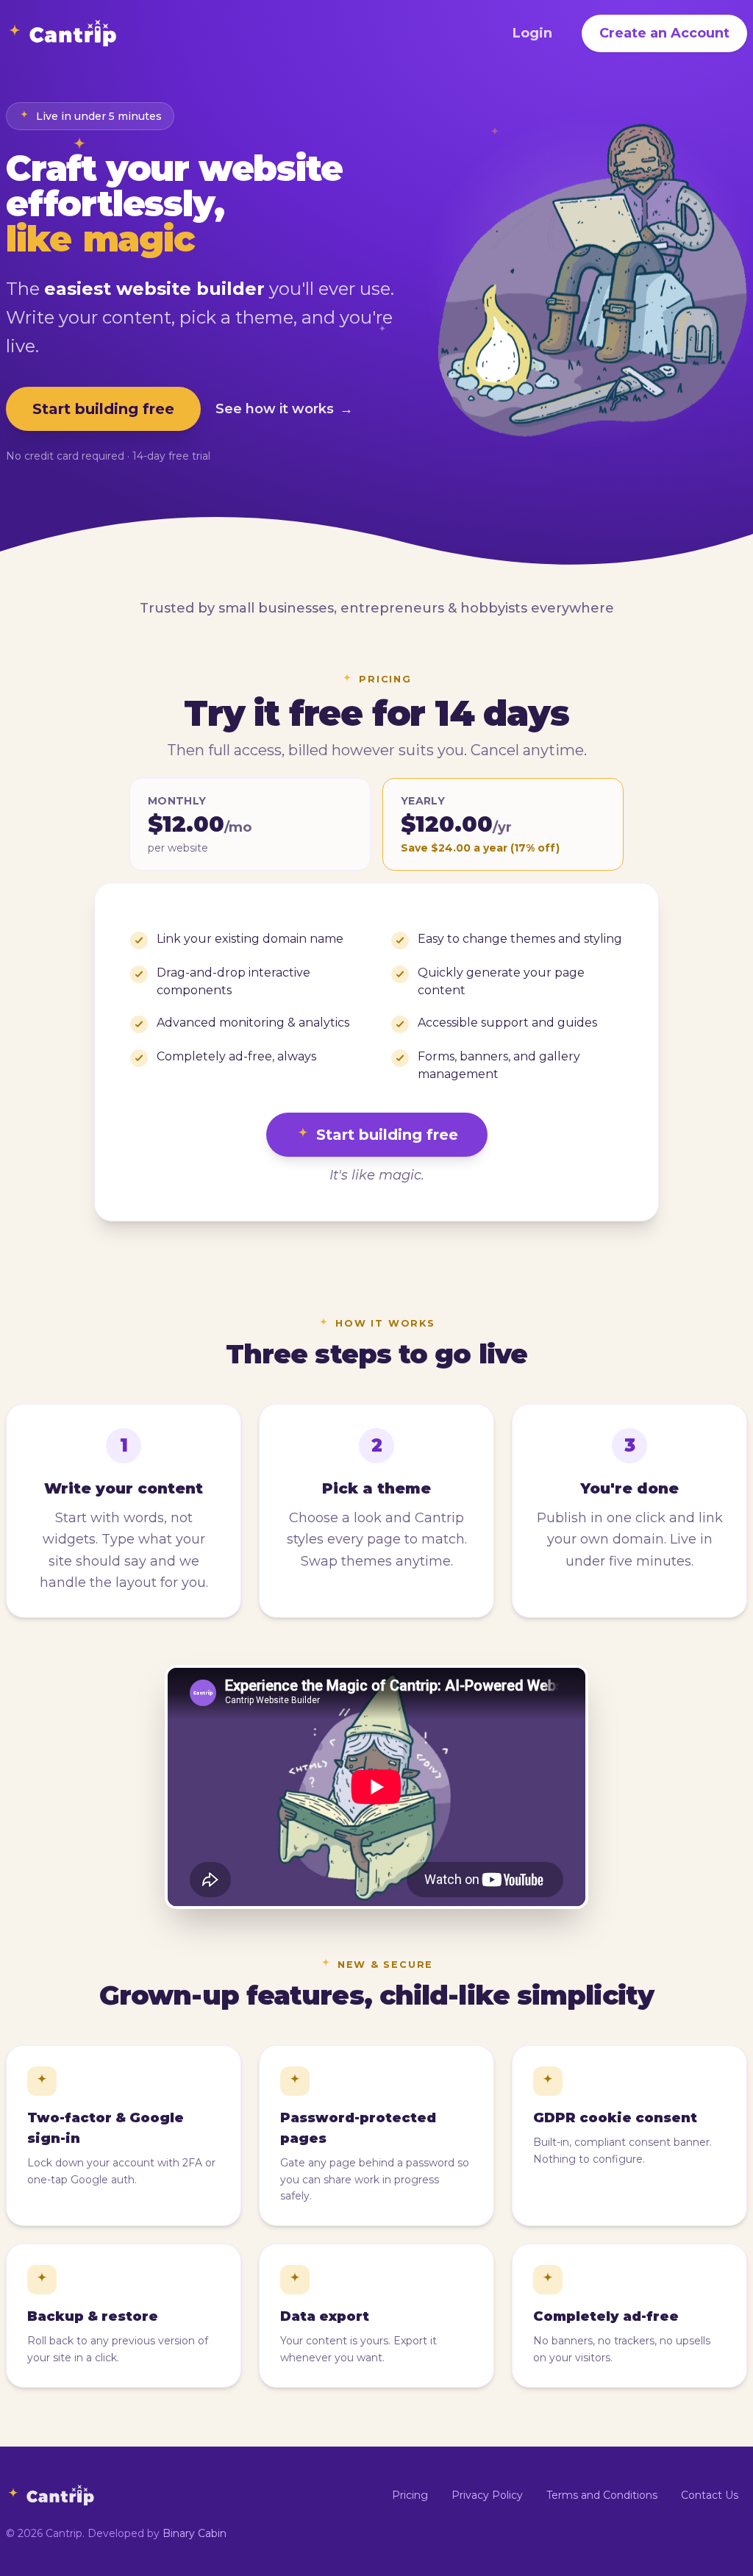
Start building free (103, 409)
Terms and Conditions (602, 2495)
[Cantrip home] (61, 33)
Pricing (410, 2495)
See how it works (284, 409)
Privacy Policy (487, 2495)
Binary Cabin (195, 2533)
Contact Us (710, 2495)
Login (532, 33)
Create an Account (664, 33)
